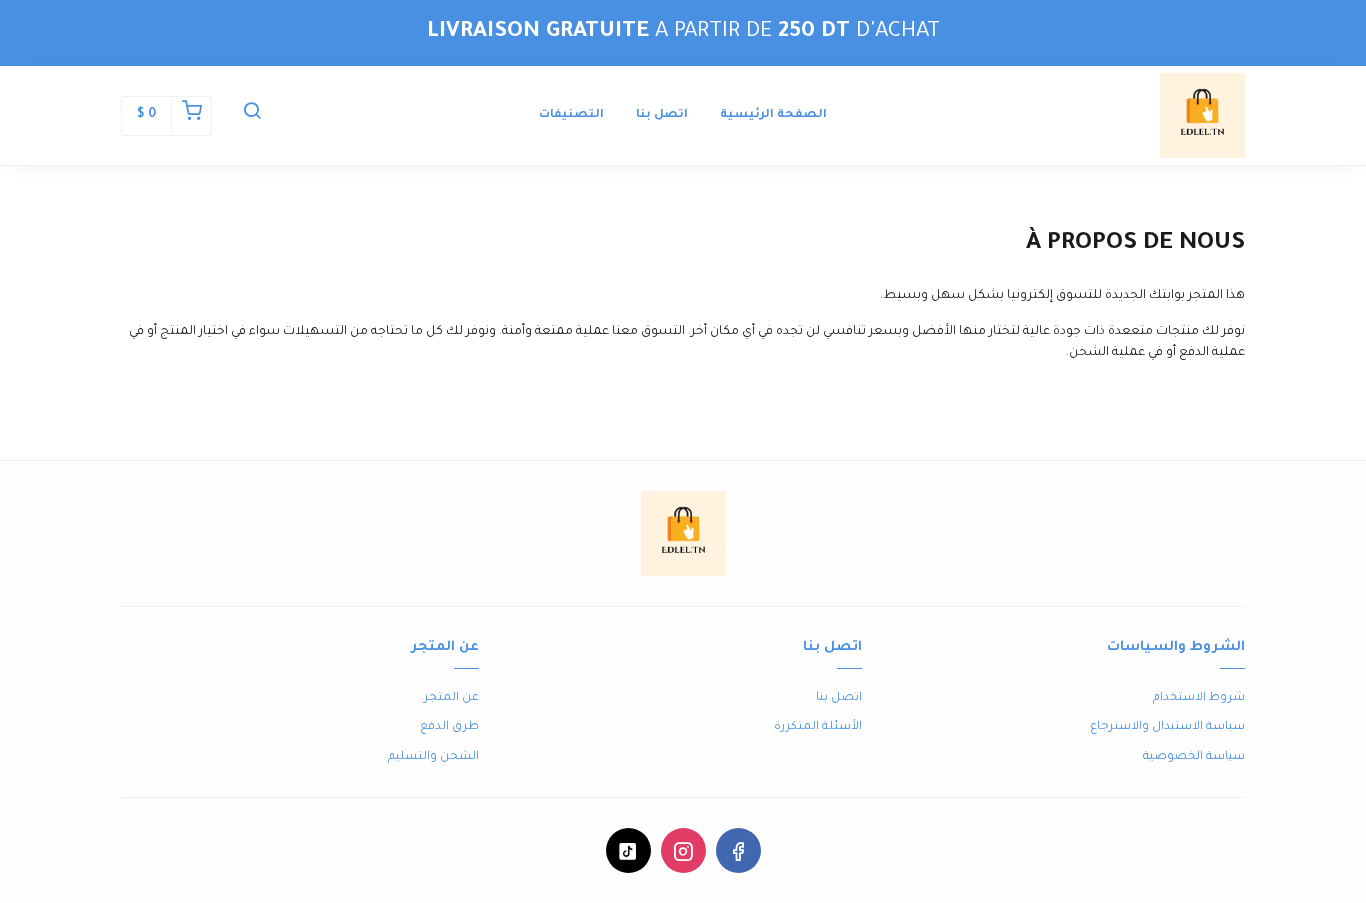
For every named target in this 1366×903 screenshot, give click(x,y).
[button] (252, 116)
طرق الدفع (449, 727)
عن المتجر (451, 698)
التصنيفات (571, 115)
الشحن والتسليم (433, 757)
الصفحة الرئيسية (773, 115)
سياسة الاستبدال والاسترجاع (1167, 727)
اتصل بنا (662, 115)
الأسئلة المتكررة (818, 727)
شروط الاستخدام (1199, 698)
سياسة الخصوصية (1194, 757)
